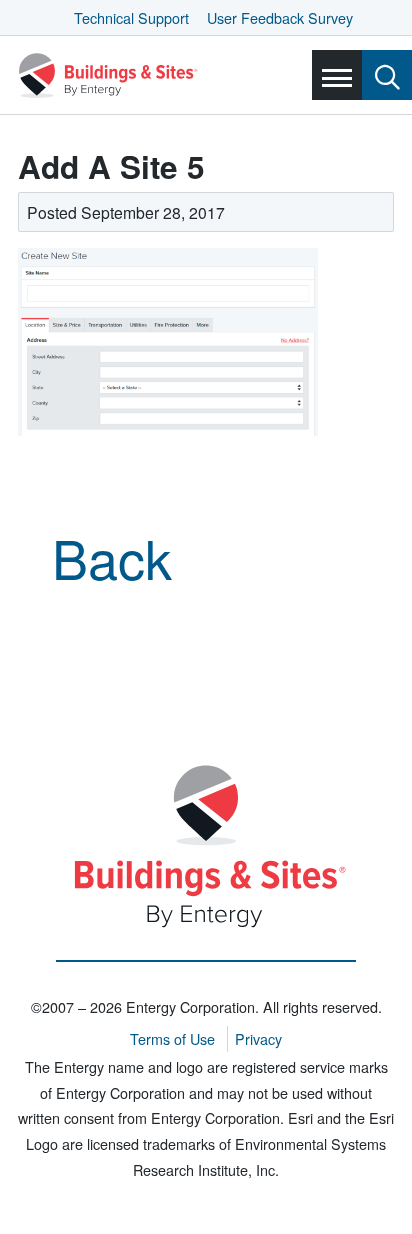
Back (112, 556)
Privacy (258, 1038)
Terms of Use (172, 1038)
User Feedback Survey (280, 17)
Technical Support (131, 17)
